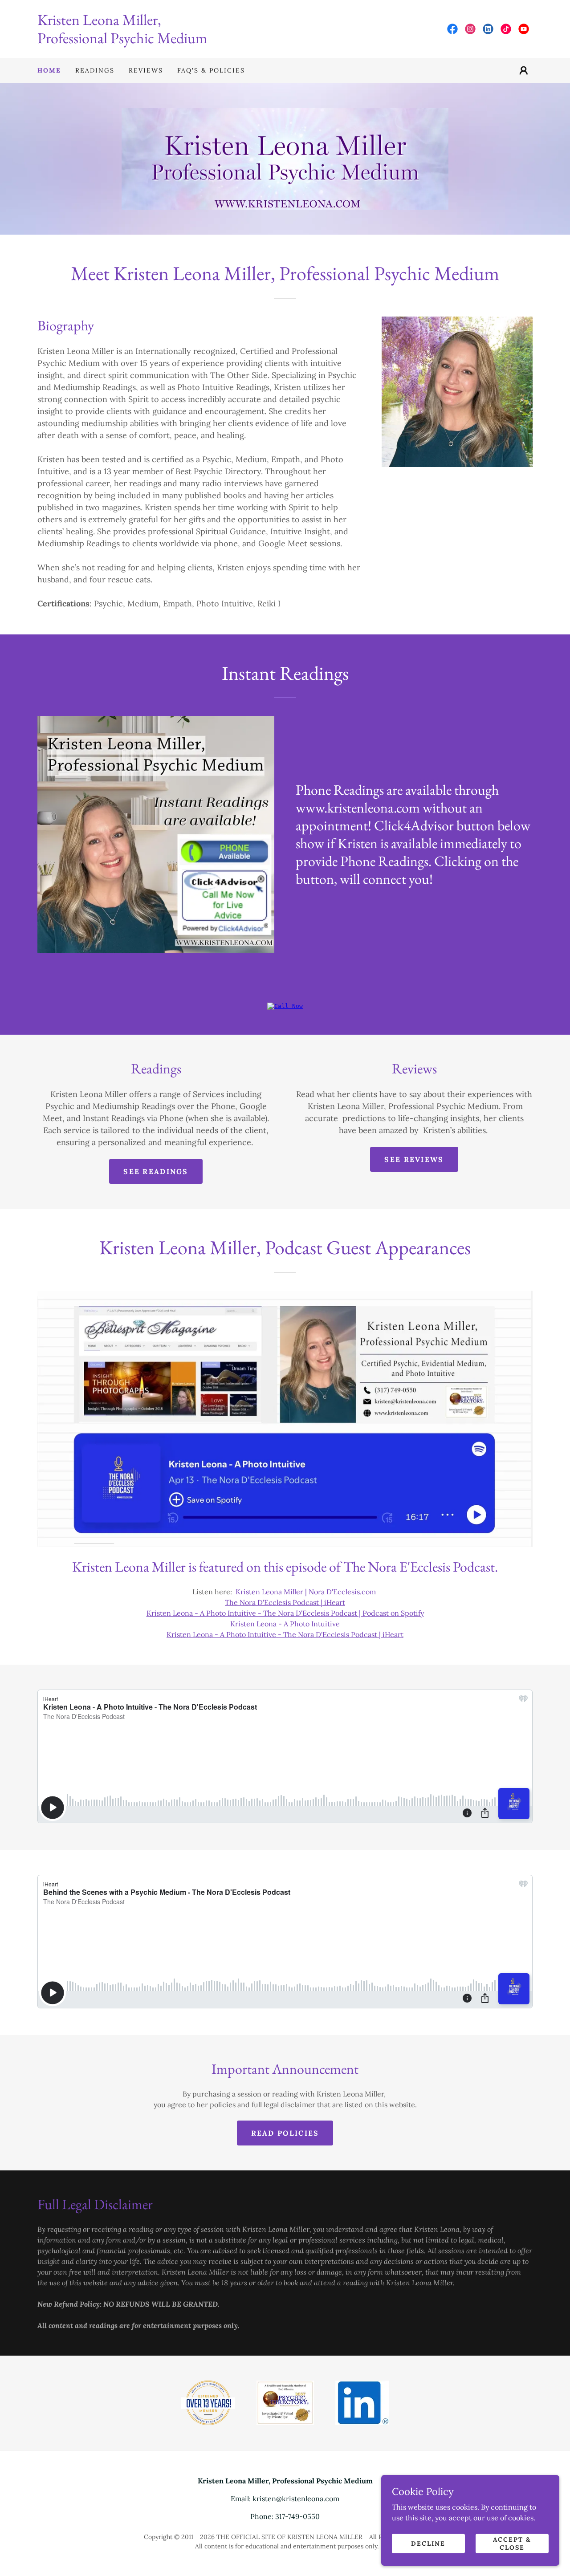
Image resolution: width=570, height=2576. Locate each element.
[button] (524, 70)
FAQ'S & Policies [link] (211, 70)
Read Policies (285, 2133)
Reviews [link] (146, 70)
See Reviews (414, 1159)
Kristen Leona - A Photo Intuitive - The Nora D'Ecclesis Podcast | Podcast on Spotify (285, 1613)
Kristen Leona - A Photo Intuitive (285, 1624)
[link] (161, 41)
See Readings (156, 1171)
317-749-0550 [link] (297, 2516)
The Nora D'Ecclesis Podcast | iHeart (285, 1602)
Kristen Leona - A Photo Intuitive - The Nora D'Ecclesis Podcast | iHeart (285, 1634)
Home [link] (49, 70)
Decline (428, 2543)
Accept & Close (512, 2543)
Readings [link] (95, 70)
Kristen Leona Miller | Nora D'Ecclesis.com (306, 1592)
